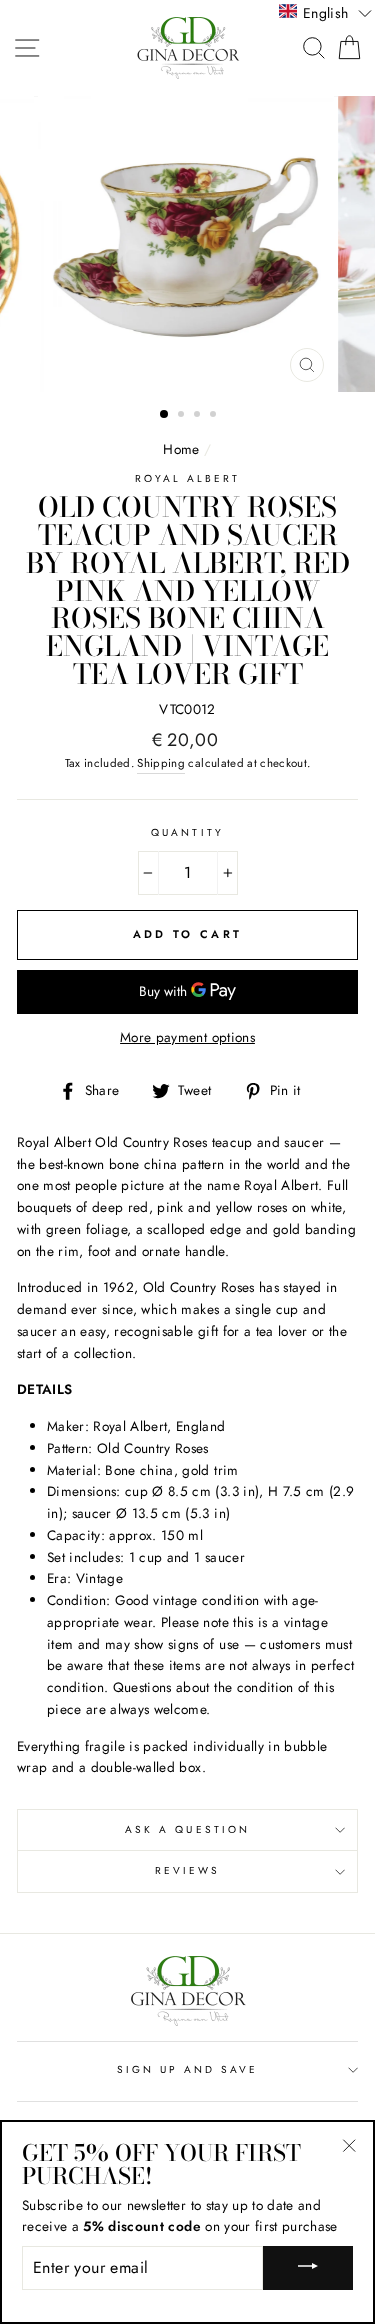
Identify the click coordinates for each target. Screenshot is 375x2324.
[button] (325, 12)
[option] (188, 244)
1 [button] (165, 415)
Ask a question (187, 1829)
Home (181, 449)
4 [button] (215, 416)
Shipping (161, 763)
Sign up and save (188, 2069)
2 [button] (183, 416)
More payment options (187, 1037)
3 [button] (199, 416)
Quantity (187, 832)
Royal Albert (188, 478)
